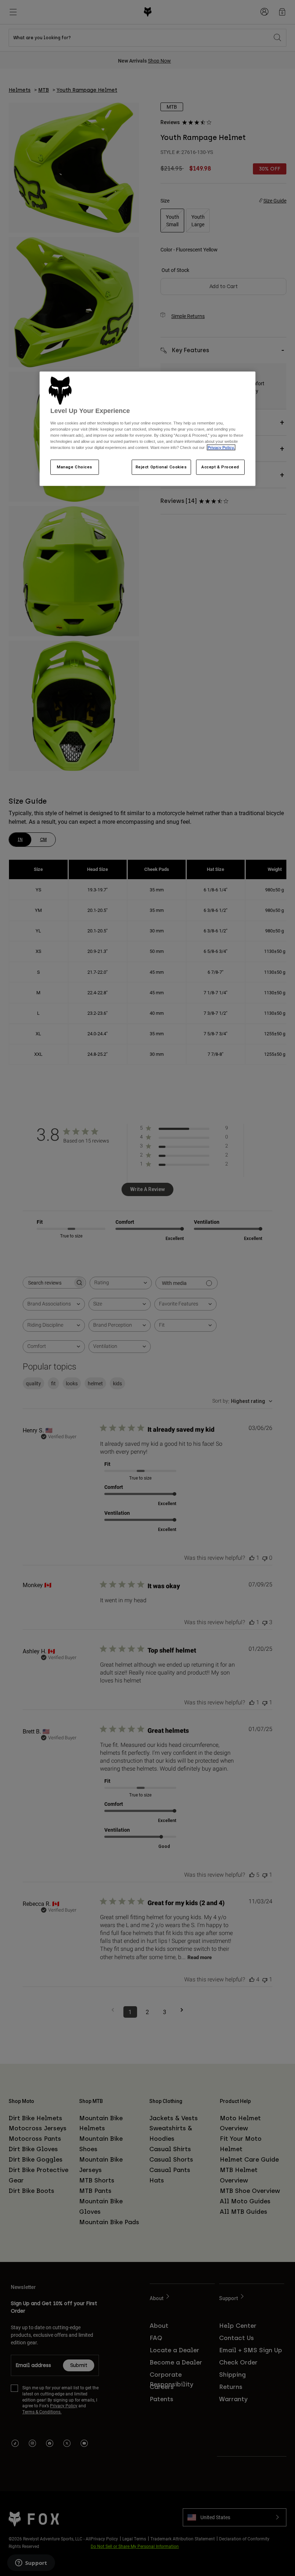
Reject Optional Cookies (161, 467)
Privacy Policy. (221, 447)
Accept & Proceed (220, 467)
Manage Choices (75, 467)
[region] (147, 429)
